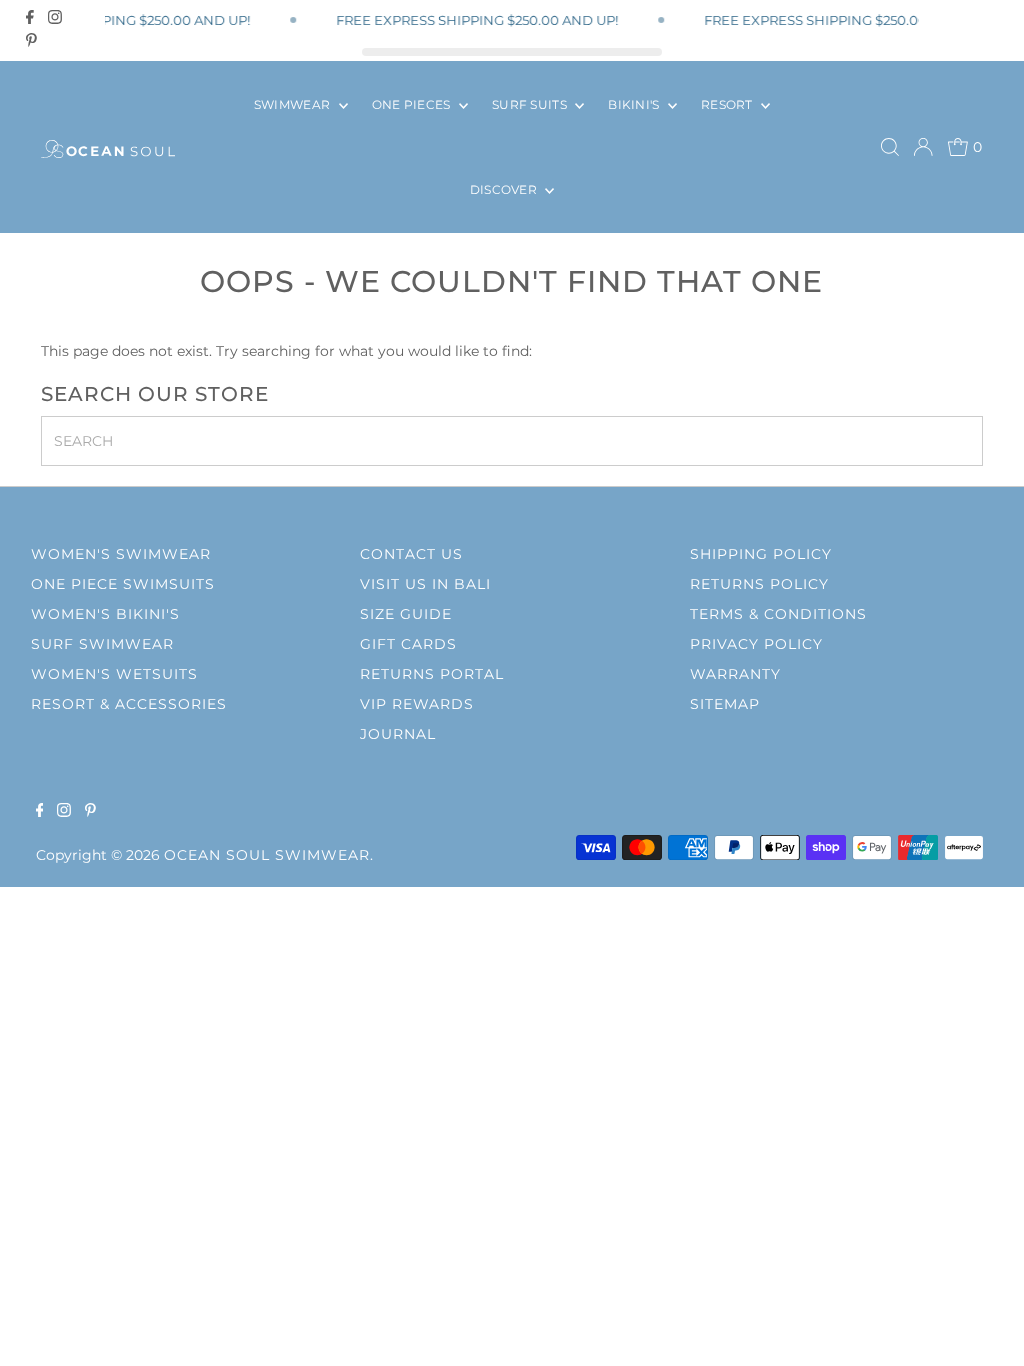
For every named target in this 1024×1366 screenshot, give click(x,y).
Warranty (735, 674)
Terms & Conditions (778, 614)
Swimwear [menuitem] (294, 104)
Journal (398, 734)
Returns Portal (432, 674)
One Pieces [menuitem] (413, 104)
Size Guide (406, 614)
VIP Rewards (417, 704)
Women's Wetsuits (114, 674)
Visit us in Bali (425, 584)
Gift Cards (408, 644)
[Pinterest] (31, 40)
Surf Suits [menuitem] (531, 104)
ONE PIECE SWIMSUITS (123, 584)
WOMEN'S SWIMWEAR (121, 554)
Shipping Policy (761, 554)
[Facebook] (30, 17)
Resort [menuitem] (728, 104)
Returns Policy (759, 584)
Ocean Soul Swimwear (267, 855)
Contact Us (411, 554)
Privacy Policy (756, 644)
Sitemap (725, 704)
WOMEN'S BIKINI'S (105, 614)
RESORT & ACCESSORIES (129, 704)
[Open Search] (890, 147)
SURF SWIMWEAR (102, 644)
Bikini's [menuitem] (635, 104)
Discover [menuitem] (505, 189)
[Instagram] (55, 17)
